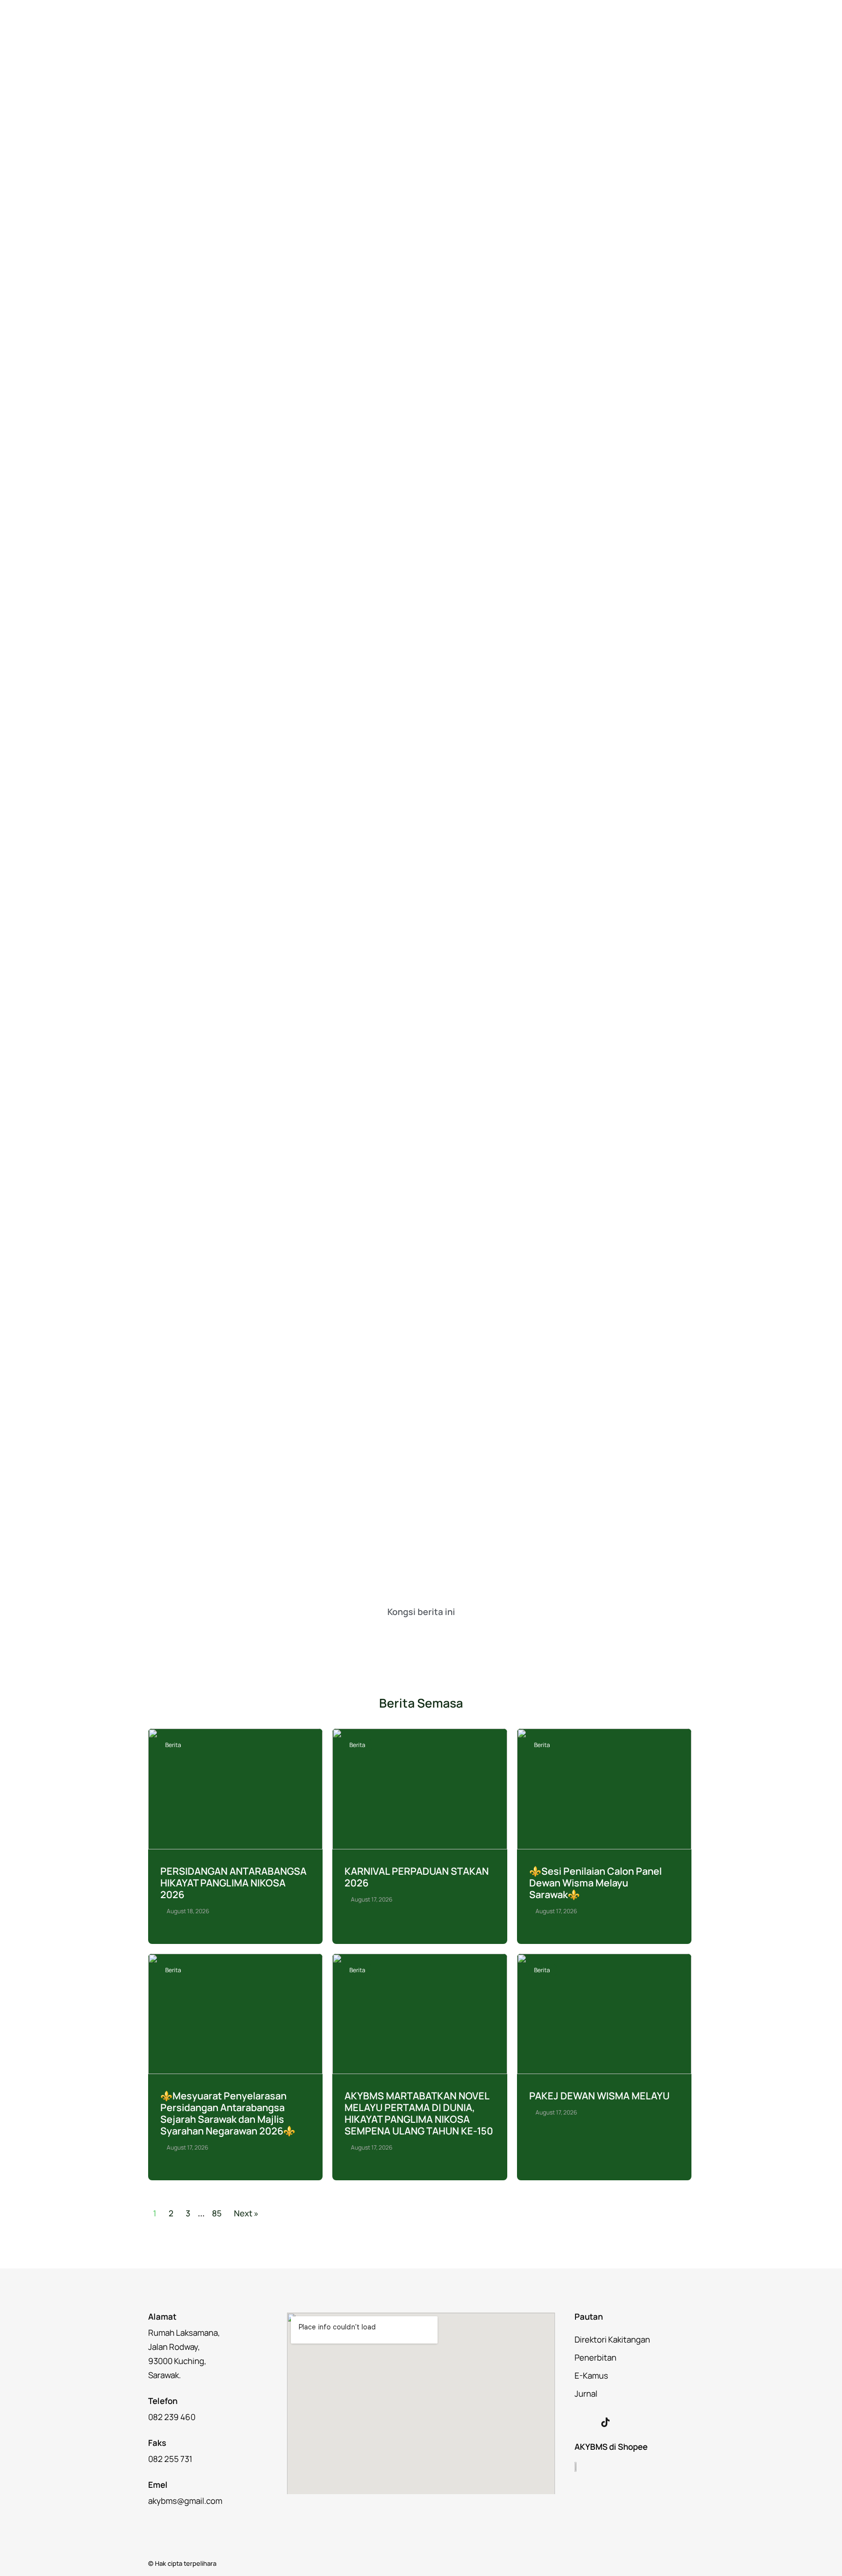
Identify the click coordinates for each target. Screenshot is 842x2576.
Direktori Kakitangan (612, 2339)
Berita (173, 1745)
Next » (246, 2213)
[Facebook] (585, 2422)
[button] (376, 1634)
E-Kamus (591, 2375)
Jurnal (586, 2393)
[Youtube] (626, 2422)
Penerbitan (595, 2357)
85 (217, 2213)
